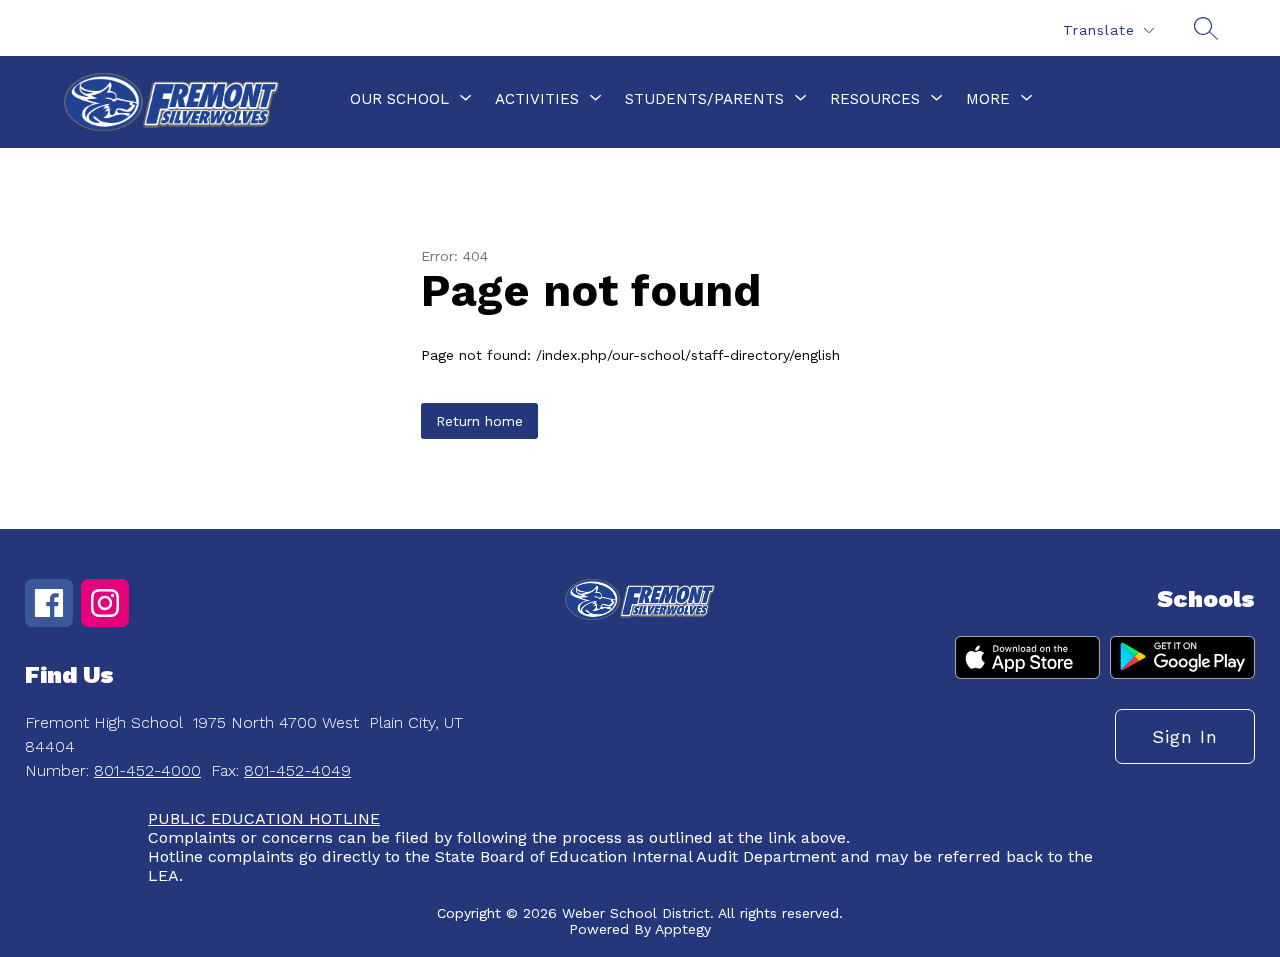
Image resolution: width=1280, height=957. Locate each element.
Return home (479, 421)
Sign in (1185, 736)
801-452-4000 (147, 770)
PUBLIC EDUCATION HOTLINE (264, 818)
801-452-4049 (297, 770)
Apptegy (683, 929)
